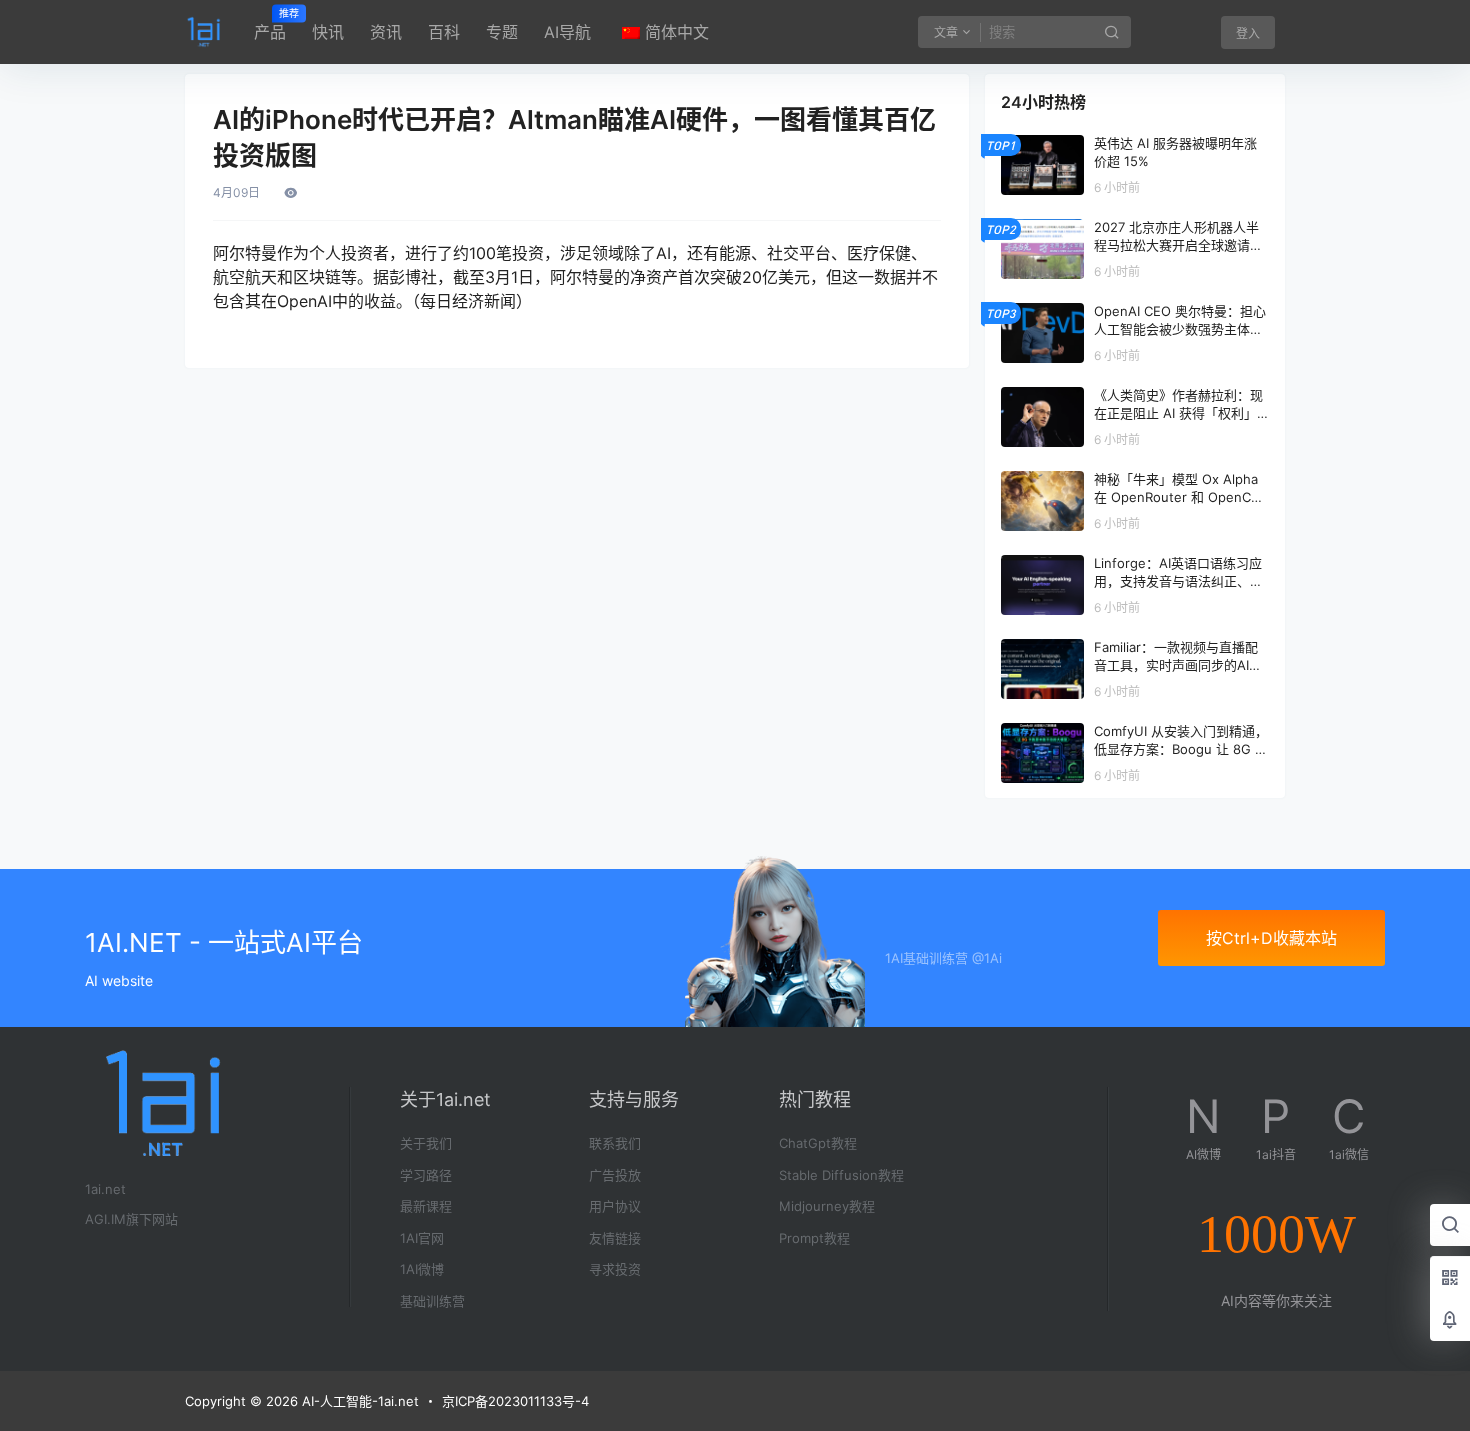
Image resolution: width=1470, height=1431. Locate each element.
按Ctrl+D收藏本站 (1271, 938)
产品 (270, 25)
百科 (444, 32)
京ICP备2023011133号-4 (515, 1401)
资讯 (386, 32)
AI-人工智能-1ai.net (358, 1401)
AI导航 (567, 32)
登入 (1248, 33)
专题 (502, 32)
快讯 (328, 32)
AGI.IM (105, 1219)
